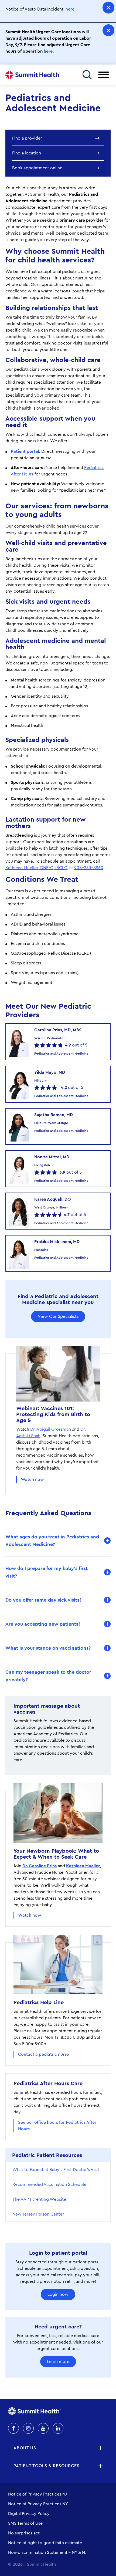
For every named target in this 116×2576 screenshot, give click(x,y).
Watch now (32, 1480)
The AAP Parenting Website (39, 2199)
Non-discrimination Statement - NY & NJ (47, 2553)
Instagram (28, 2428)
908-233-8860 (89, 868)
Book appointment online (37, 168)
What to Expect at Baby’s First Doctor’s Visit (56, 2170)
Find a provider (27, 138)
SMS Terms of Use (25, 2523)
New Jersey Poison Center (38, 2214)
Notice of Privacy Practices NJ (37, 2494)
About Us (25, 2448)
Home (33, 75)
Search (87, 75)
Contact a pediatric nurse (43, 2054)
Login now (58, 2294)
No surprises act (24, 2533)
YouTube (43, 2428)
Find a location (27, 153)
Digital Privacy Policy (29, 2514)
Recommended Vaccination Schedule (49, 2185)
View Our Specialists (58, 1316)
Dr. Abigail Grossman (51, 1429)
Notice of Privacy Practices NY (38, 2504)
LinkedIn (58, 2428)
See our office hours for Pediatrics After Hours (57, 2126)
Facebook (13, 2428)
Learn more (58, 2362)
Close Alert (108, 8)
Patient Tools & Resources (47, 2466)
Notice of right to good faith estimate (45, 2543)
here (70, 9)
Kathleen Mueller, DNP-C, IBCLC (36, 868)
